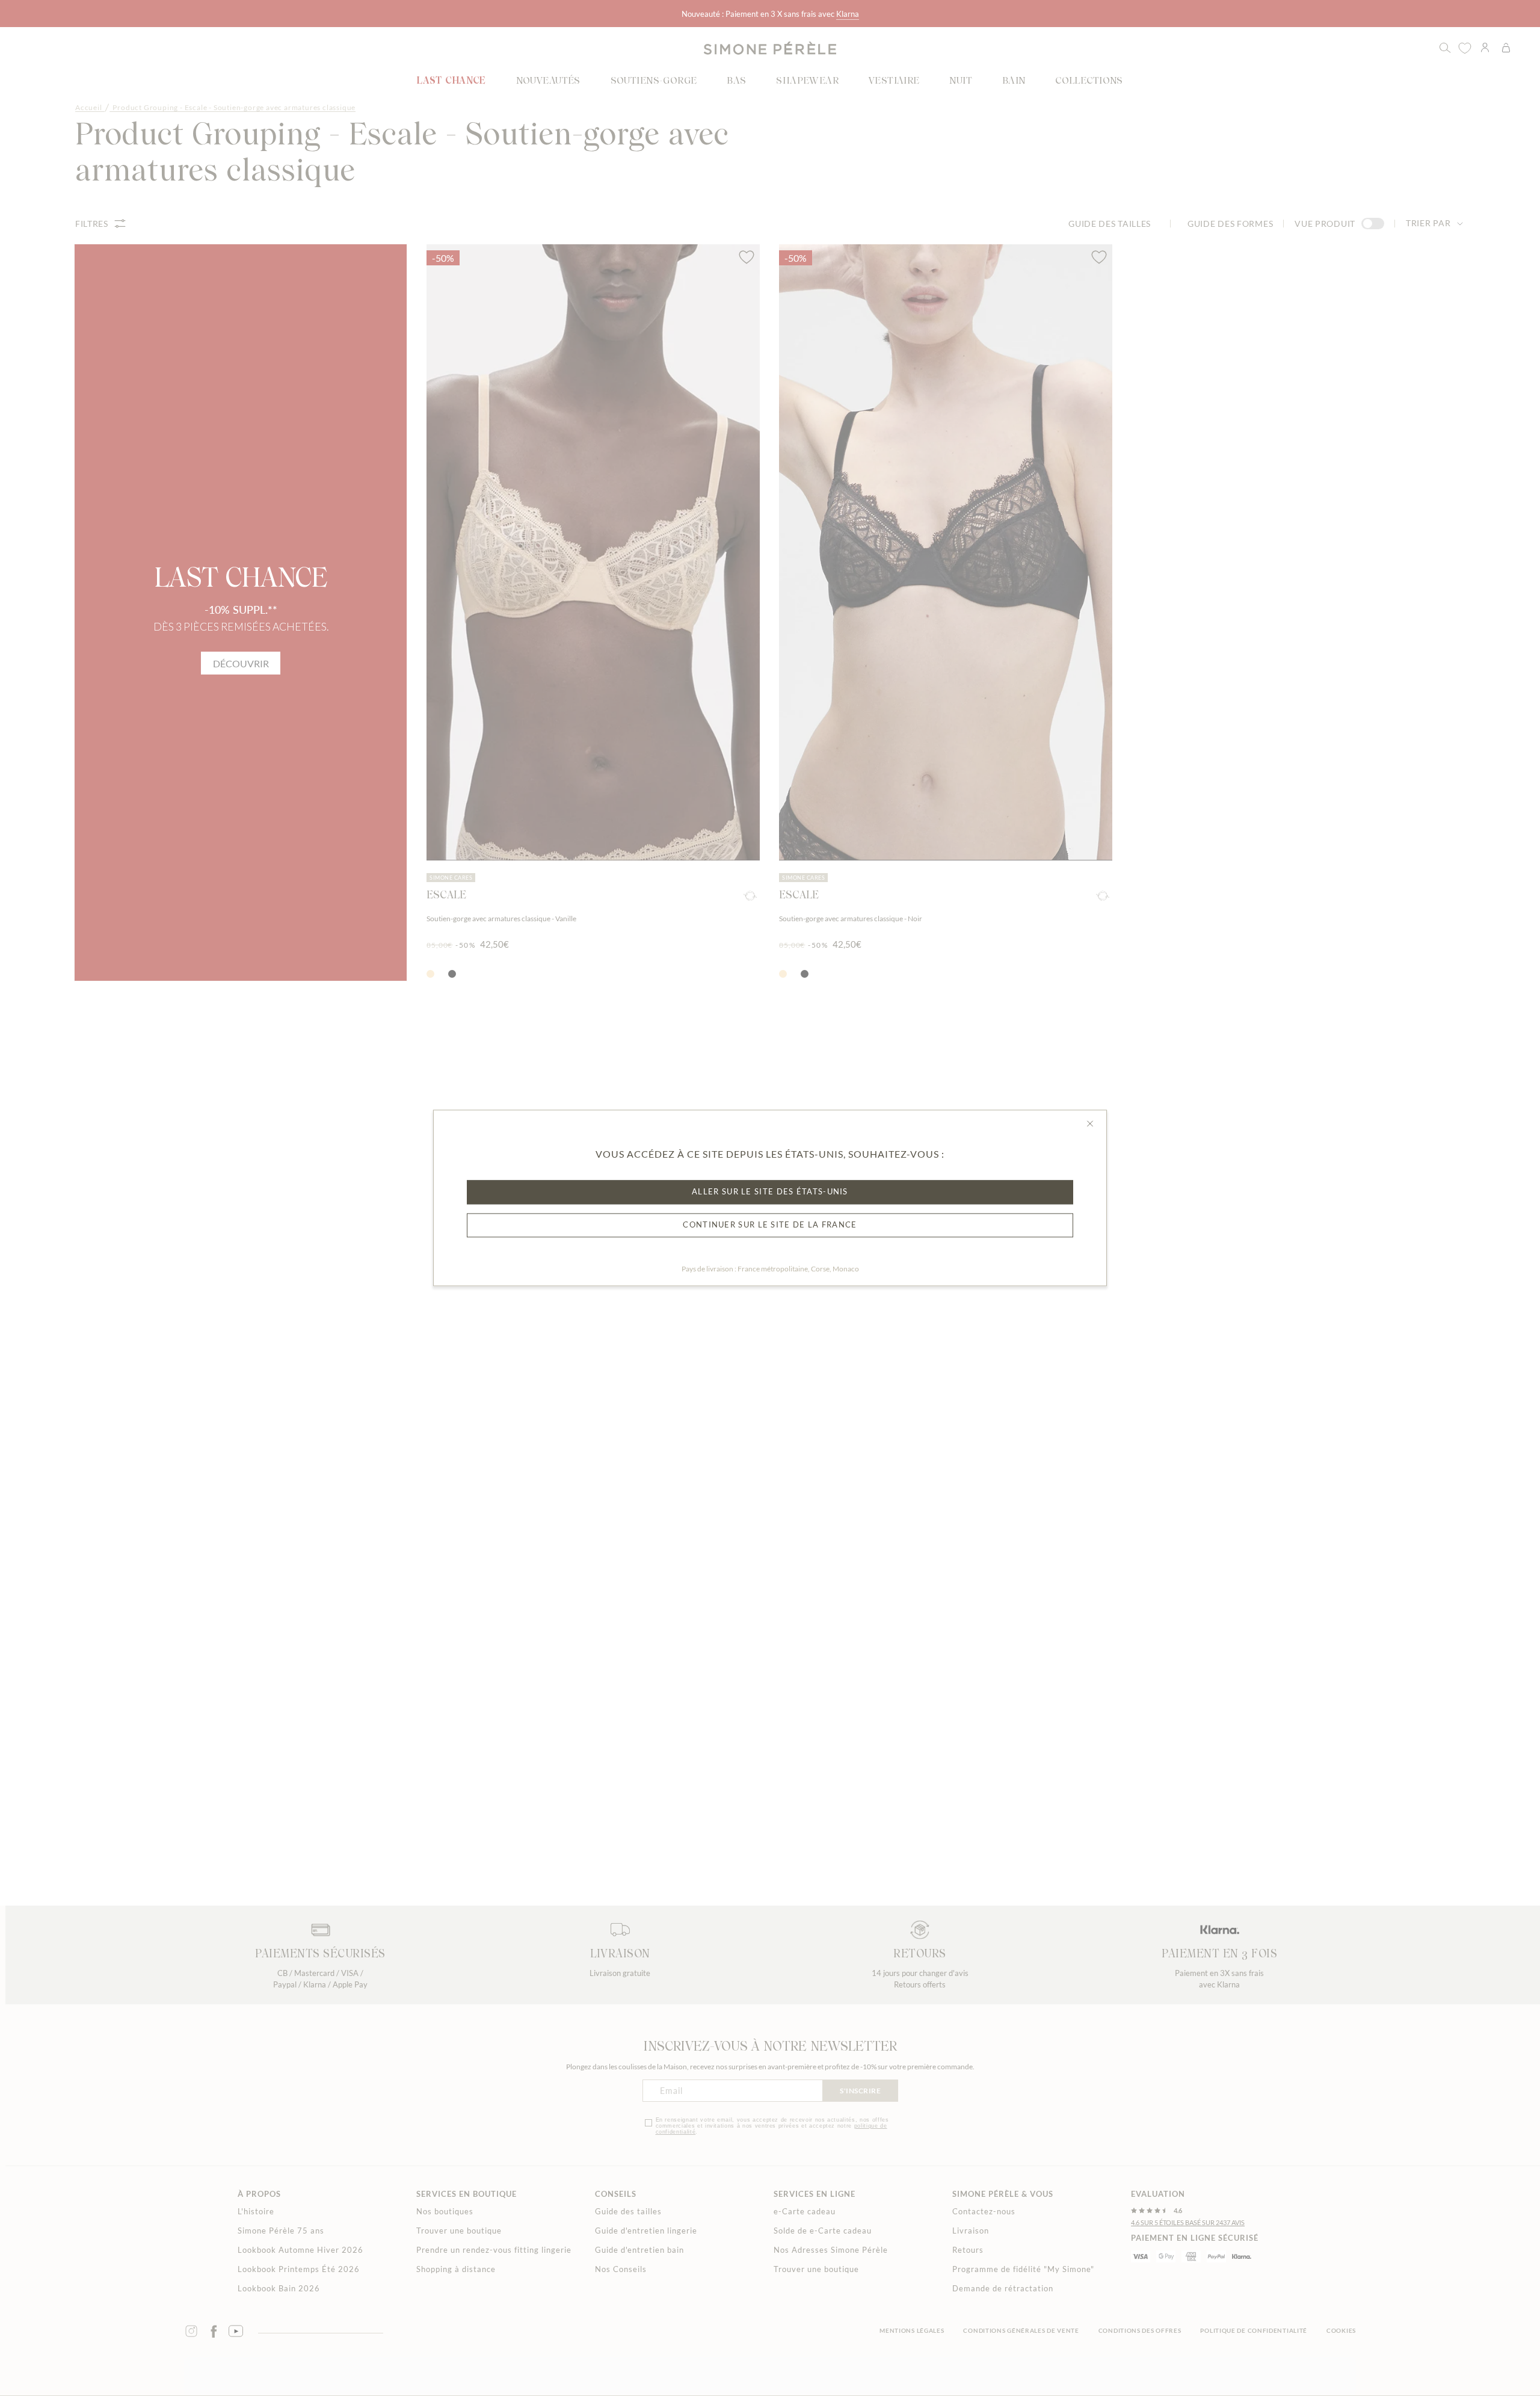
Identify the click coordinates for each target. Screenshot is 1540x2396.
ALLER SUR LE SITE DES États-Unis (770, 1192)
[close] (1090, 1123)
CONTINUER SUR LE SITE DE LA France (770, 1225)
